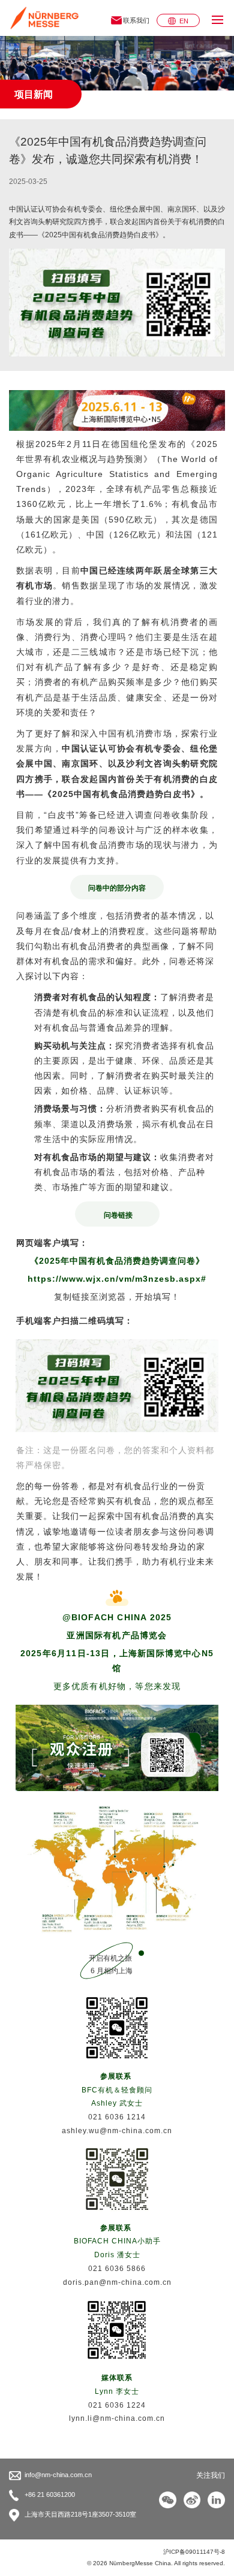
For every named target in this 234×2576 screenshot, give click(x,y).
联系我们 (136, 20)
